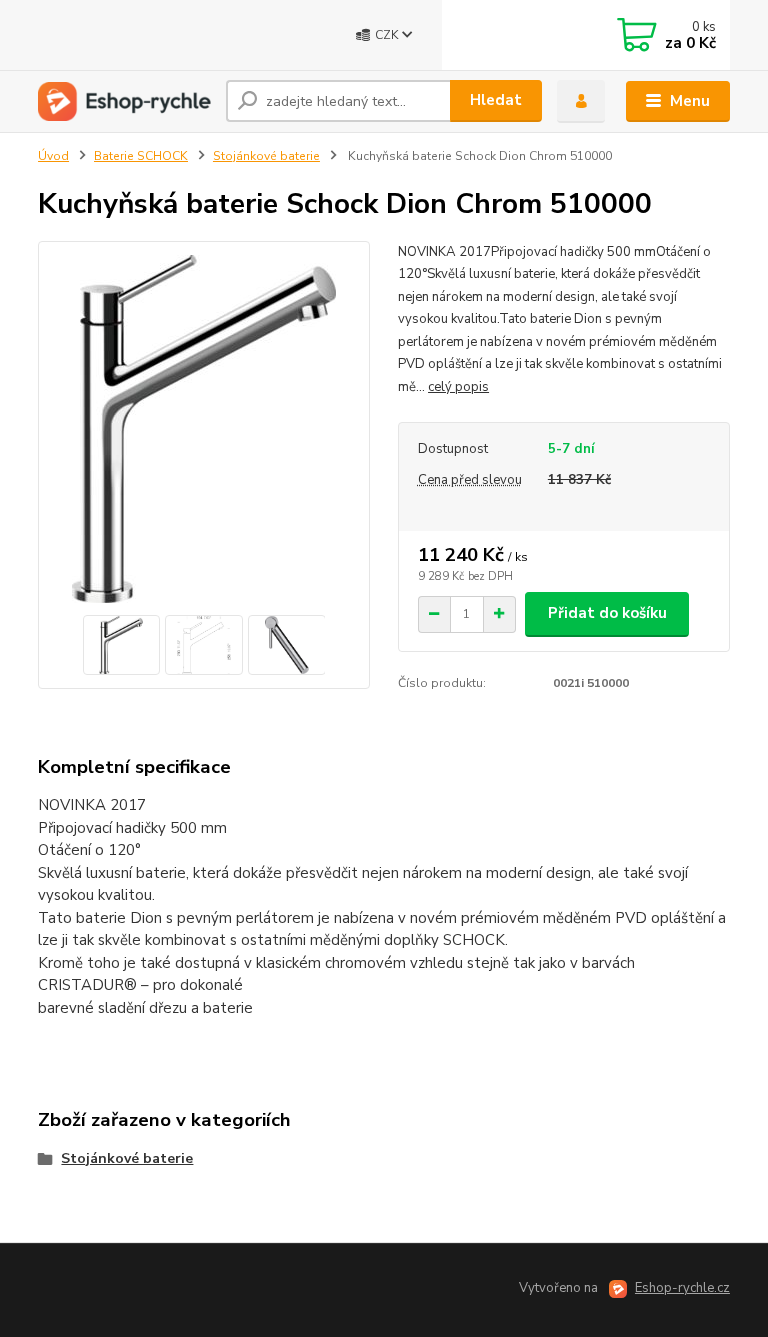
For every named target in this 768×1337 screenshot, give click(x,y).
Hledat (496, 100)
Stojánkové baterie (266, 156)
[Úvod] (124, 101)
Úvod (53, 156)
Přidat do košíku (607, 613)
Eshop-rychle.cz (682, 1288)
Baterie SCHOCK (141, 156)
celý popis (458, 387)
